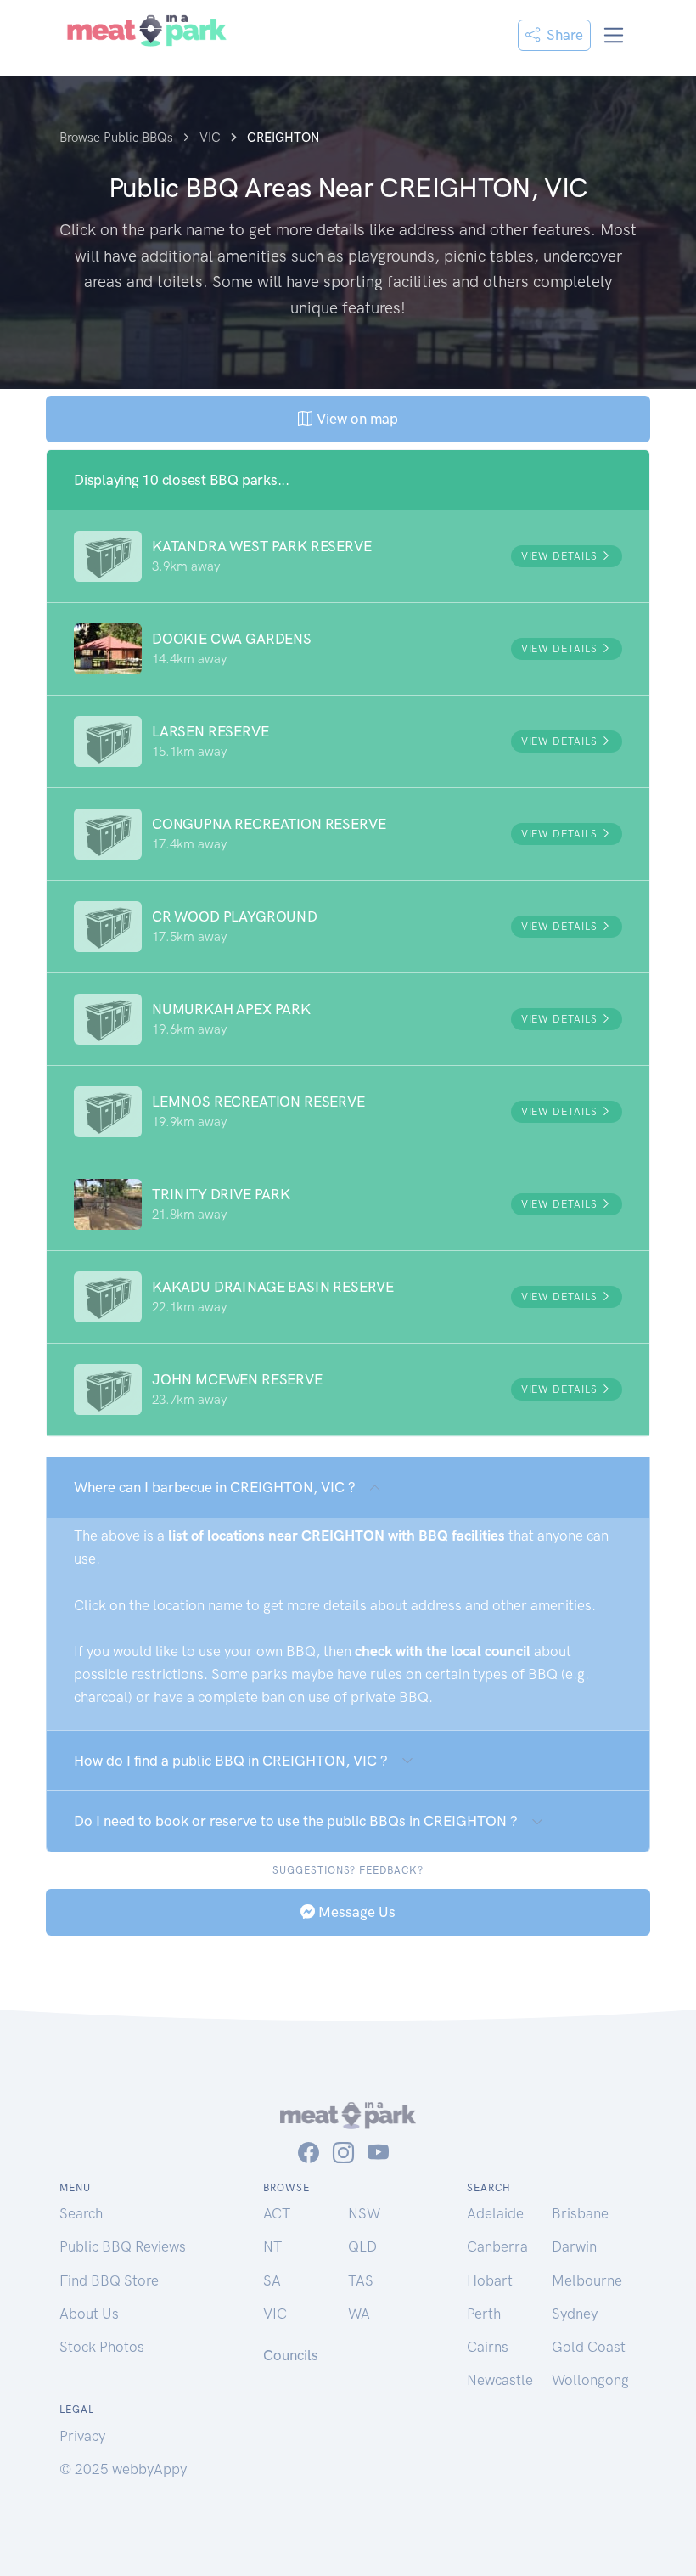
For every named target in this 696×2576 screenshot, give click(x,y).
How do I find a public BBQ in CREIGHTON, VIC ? (231, 1761)
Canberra (497, 2246)
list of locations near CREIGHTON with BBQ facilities (337, 1536)
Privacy (82, 2436)
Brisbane (580, 2213)
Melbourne (587, 2280)
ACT (277, 2213)
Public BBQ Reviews (123, 2246)
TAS (361, 2280)
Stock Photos (102, 2347)
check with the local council (443, 1651)
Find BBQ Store (109, 2280)
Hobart (490, 2280)
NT (272, 2246)
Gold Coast (589, 2347)
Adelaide (495, 2213)
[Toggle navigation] (614, 35)
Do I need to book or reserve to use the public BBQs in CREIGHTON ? (296, 1821)
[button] (348, 556)
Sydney (575, 2314)
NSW (364, 2213)
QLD (362, 2246)
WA (359, 2314)
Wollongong (590, 2380)
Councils (291, 2355)
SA (272, 2280)
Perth (484, 2314)
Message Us (355, 1912)
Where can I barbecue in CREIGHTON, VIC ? (215, 1487)
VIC (275, 2314)
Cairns (488, 2347)
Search (81, 2213)
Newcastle (500, 2380)
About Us (89, 2314)
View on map (355, 419)
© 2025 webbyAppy (123, 2469)
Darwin (574, 2246)
